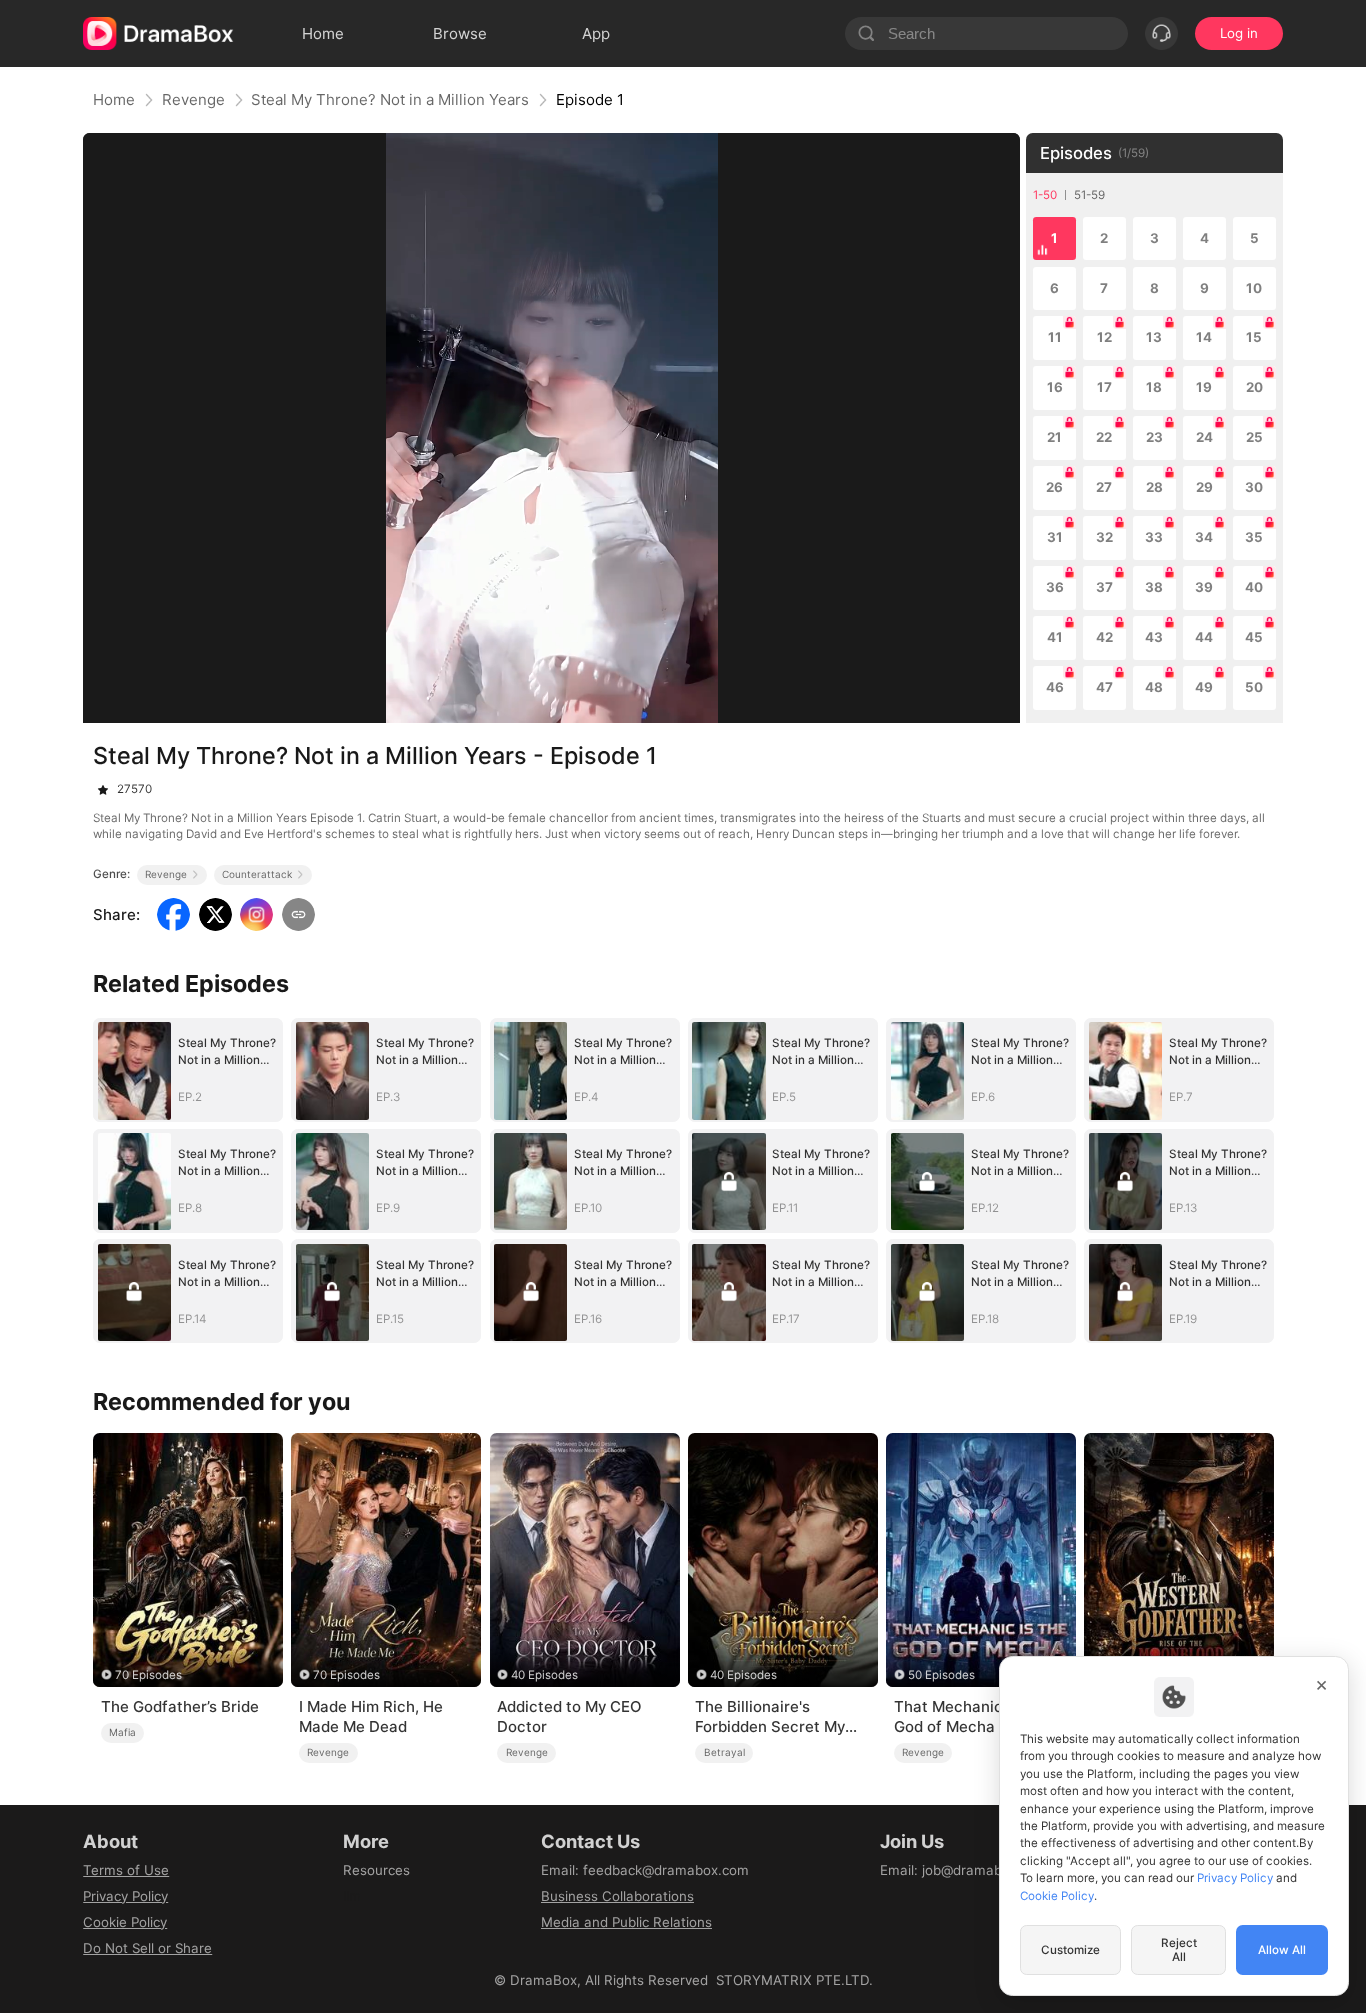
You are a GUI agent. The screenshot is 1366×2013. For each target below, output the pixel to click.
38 (1154, 587)
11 (1055, 337)
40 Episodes (544, 1675)
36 (1055, 587)
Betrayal (724, 1752)
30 (1254, 487)
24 (1204, 437)
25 (1254, 437)
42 (1104, 637)
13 (1154, 337)
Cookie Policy (125, 1922)
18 (1154, 387)
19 (1204, 387)
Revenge (193, 99)
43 (1154, 637)
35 (1254, 537)
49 (1204, 687)
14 (1204, 337)
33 (1154, 537)
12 (1104, 337)
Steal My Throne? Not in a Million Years (390, 99)
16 (1055, 387)
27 (1104, 487)
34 (1204, 537)
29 (1204, 487)
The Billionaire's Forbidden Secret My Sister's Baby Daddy (770, 1717)
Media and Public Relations (626, 1922)
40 (1254, 587)
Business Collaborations (617, 1896)
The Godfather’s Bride (180, 1706)
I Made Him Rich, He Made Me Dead (371, 1716)
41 (1055, 637)
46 (1055, 687)
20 (1254, 387)
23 (1154, 437)
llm (352, 1896)
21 (1054, 437)
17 (1104, 387)
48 (1154, 687)
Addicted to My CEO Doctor (569, 1716)
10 (1254, 288)
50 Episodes (941, 1675)
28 (1154, 487)
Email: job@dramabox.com (964, 1870)
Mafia (122, 1732)
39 (1204, 587)
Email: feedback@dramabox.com (645, 1870)
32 (1104, 537)
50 (1254, 687)
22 (1104, 437)
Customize (1070, 1950)
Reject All (1179, 1950)
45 (1254, 637)
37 (1104, 587)
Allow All (1282, 1950)
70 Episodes (148, 1675)
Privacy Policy (125, 1896)
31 (1055, 537)
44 (1204, 637)
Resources (376, 1870)
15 (1254, 337)
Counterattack (257, 874)
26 (1054, 487)
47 (1104, 687)
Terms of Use (126, 1870)
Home (114, 99)
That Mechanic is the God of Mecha (970, 1716)
